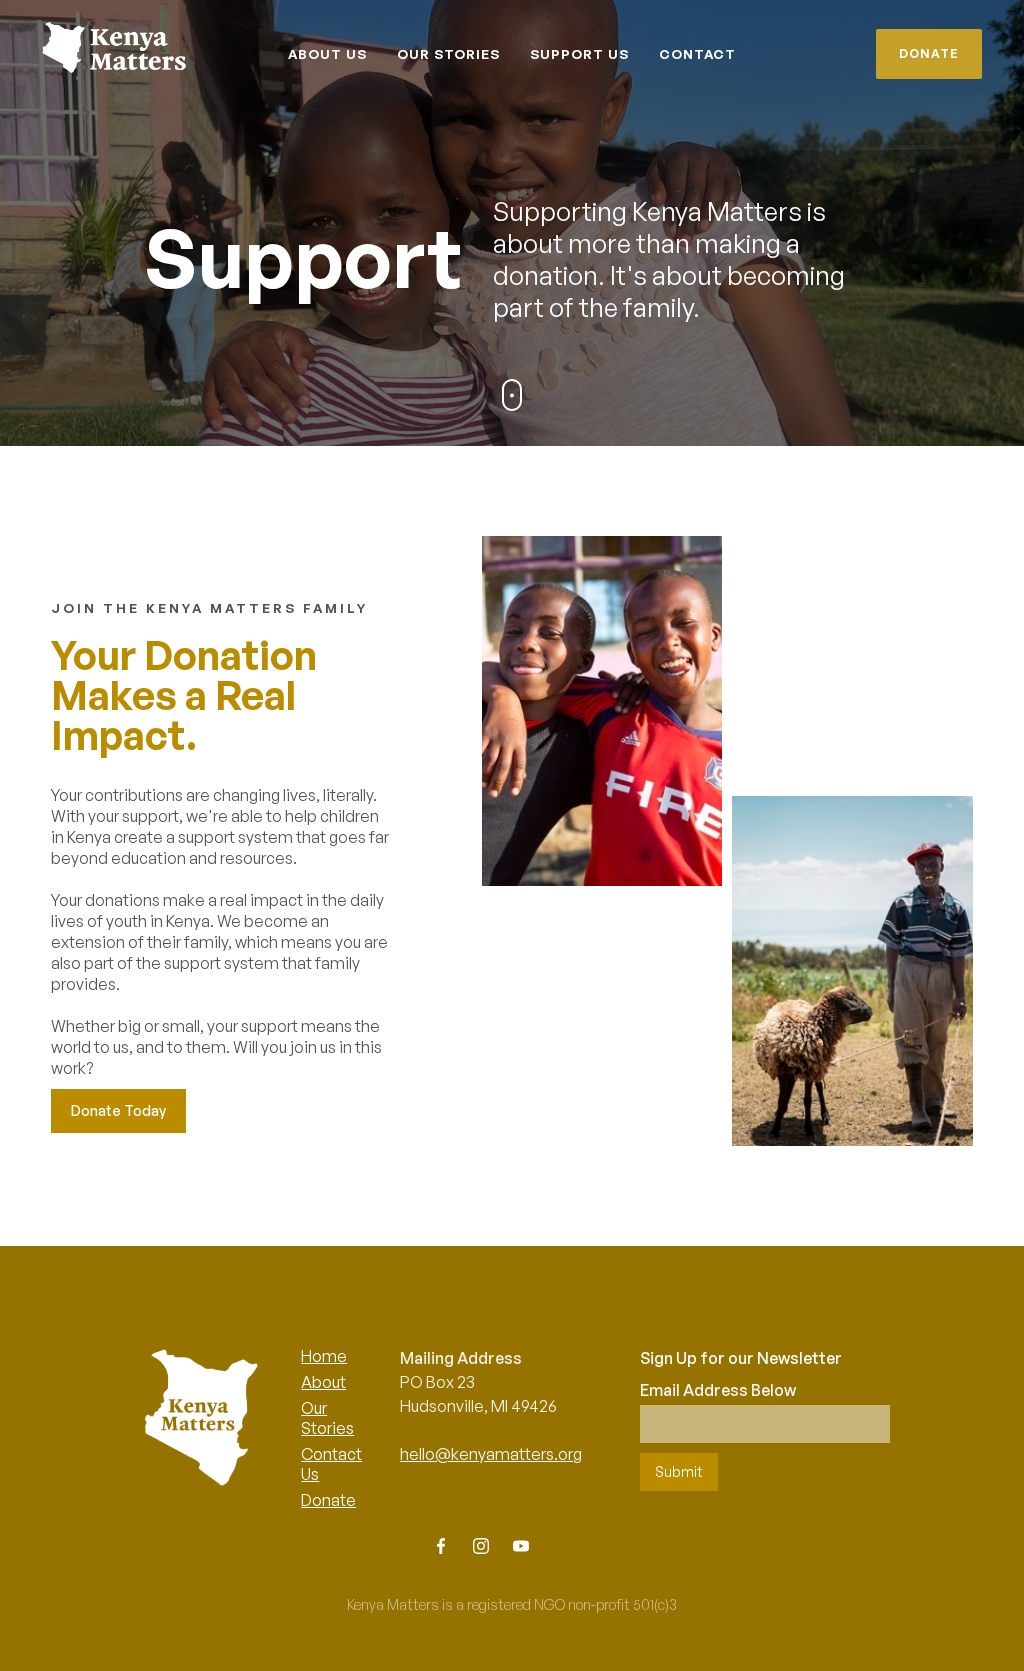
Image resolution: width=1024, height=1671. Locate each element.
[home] (95, 48)
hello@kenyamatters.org (491, 1454)
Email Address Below (718, 1390)
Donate (328, 1500)
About (323, 1382)
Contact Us (331, 1464)
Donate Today (118, 1110)
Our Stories (327, 1418)
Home (324, 1356)
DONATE (929, 53)
